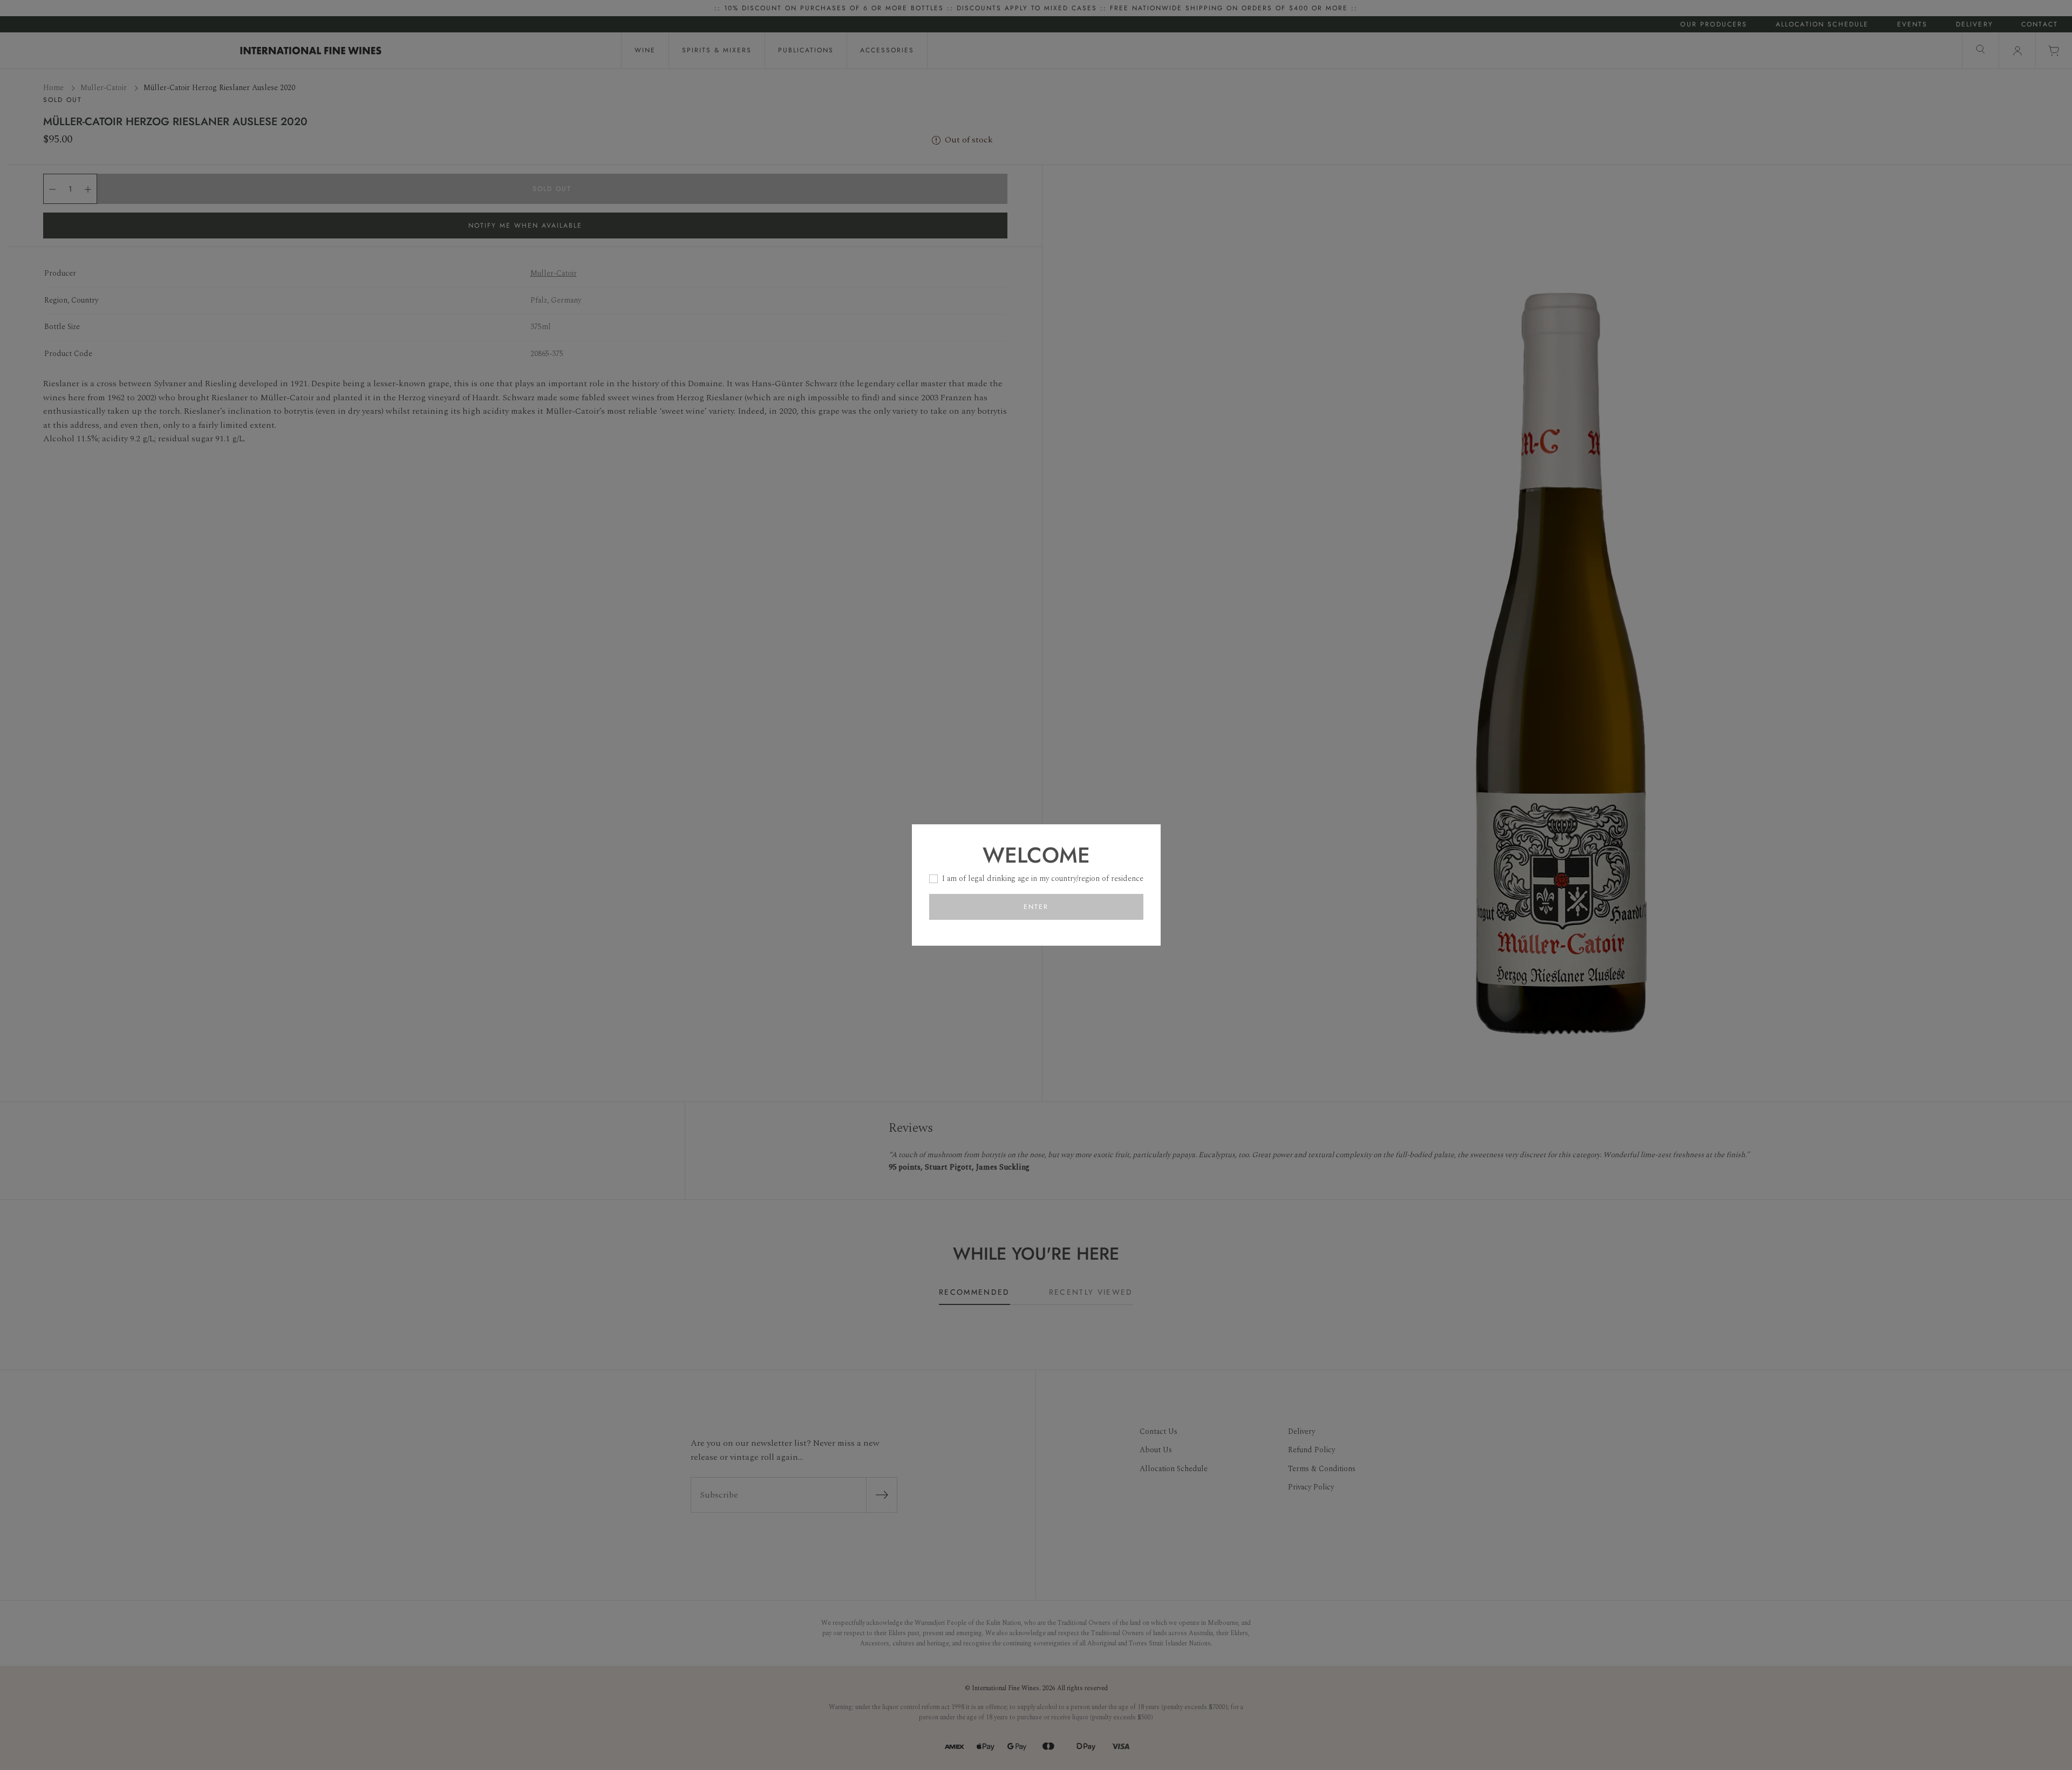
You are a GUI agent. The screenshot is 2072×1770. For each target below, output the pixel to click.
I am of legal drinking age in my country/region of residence (1043, 879)
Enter (1036, 907)
